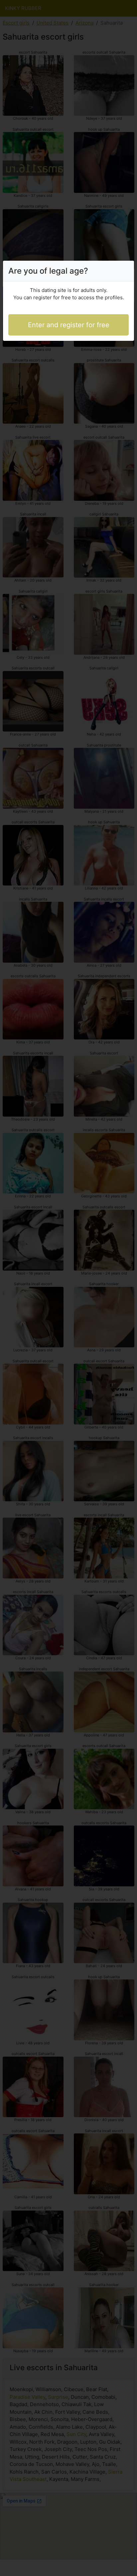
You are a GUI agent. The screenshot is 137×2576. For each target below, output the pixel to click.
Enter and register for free (69, 325)
